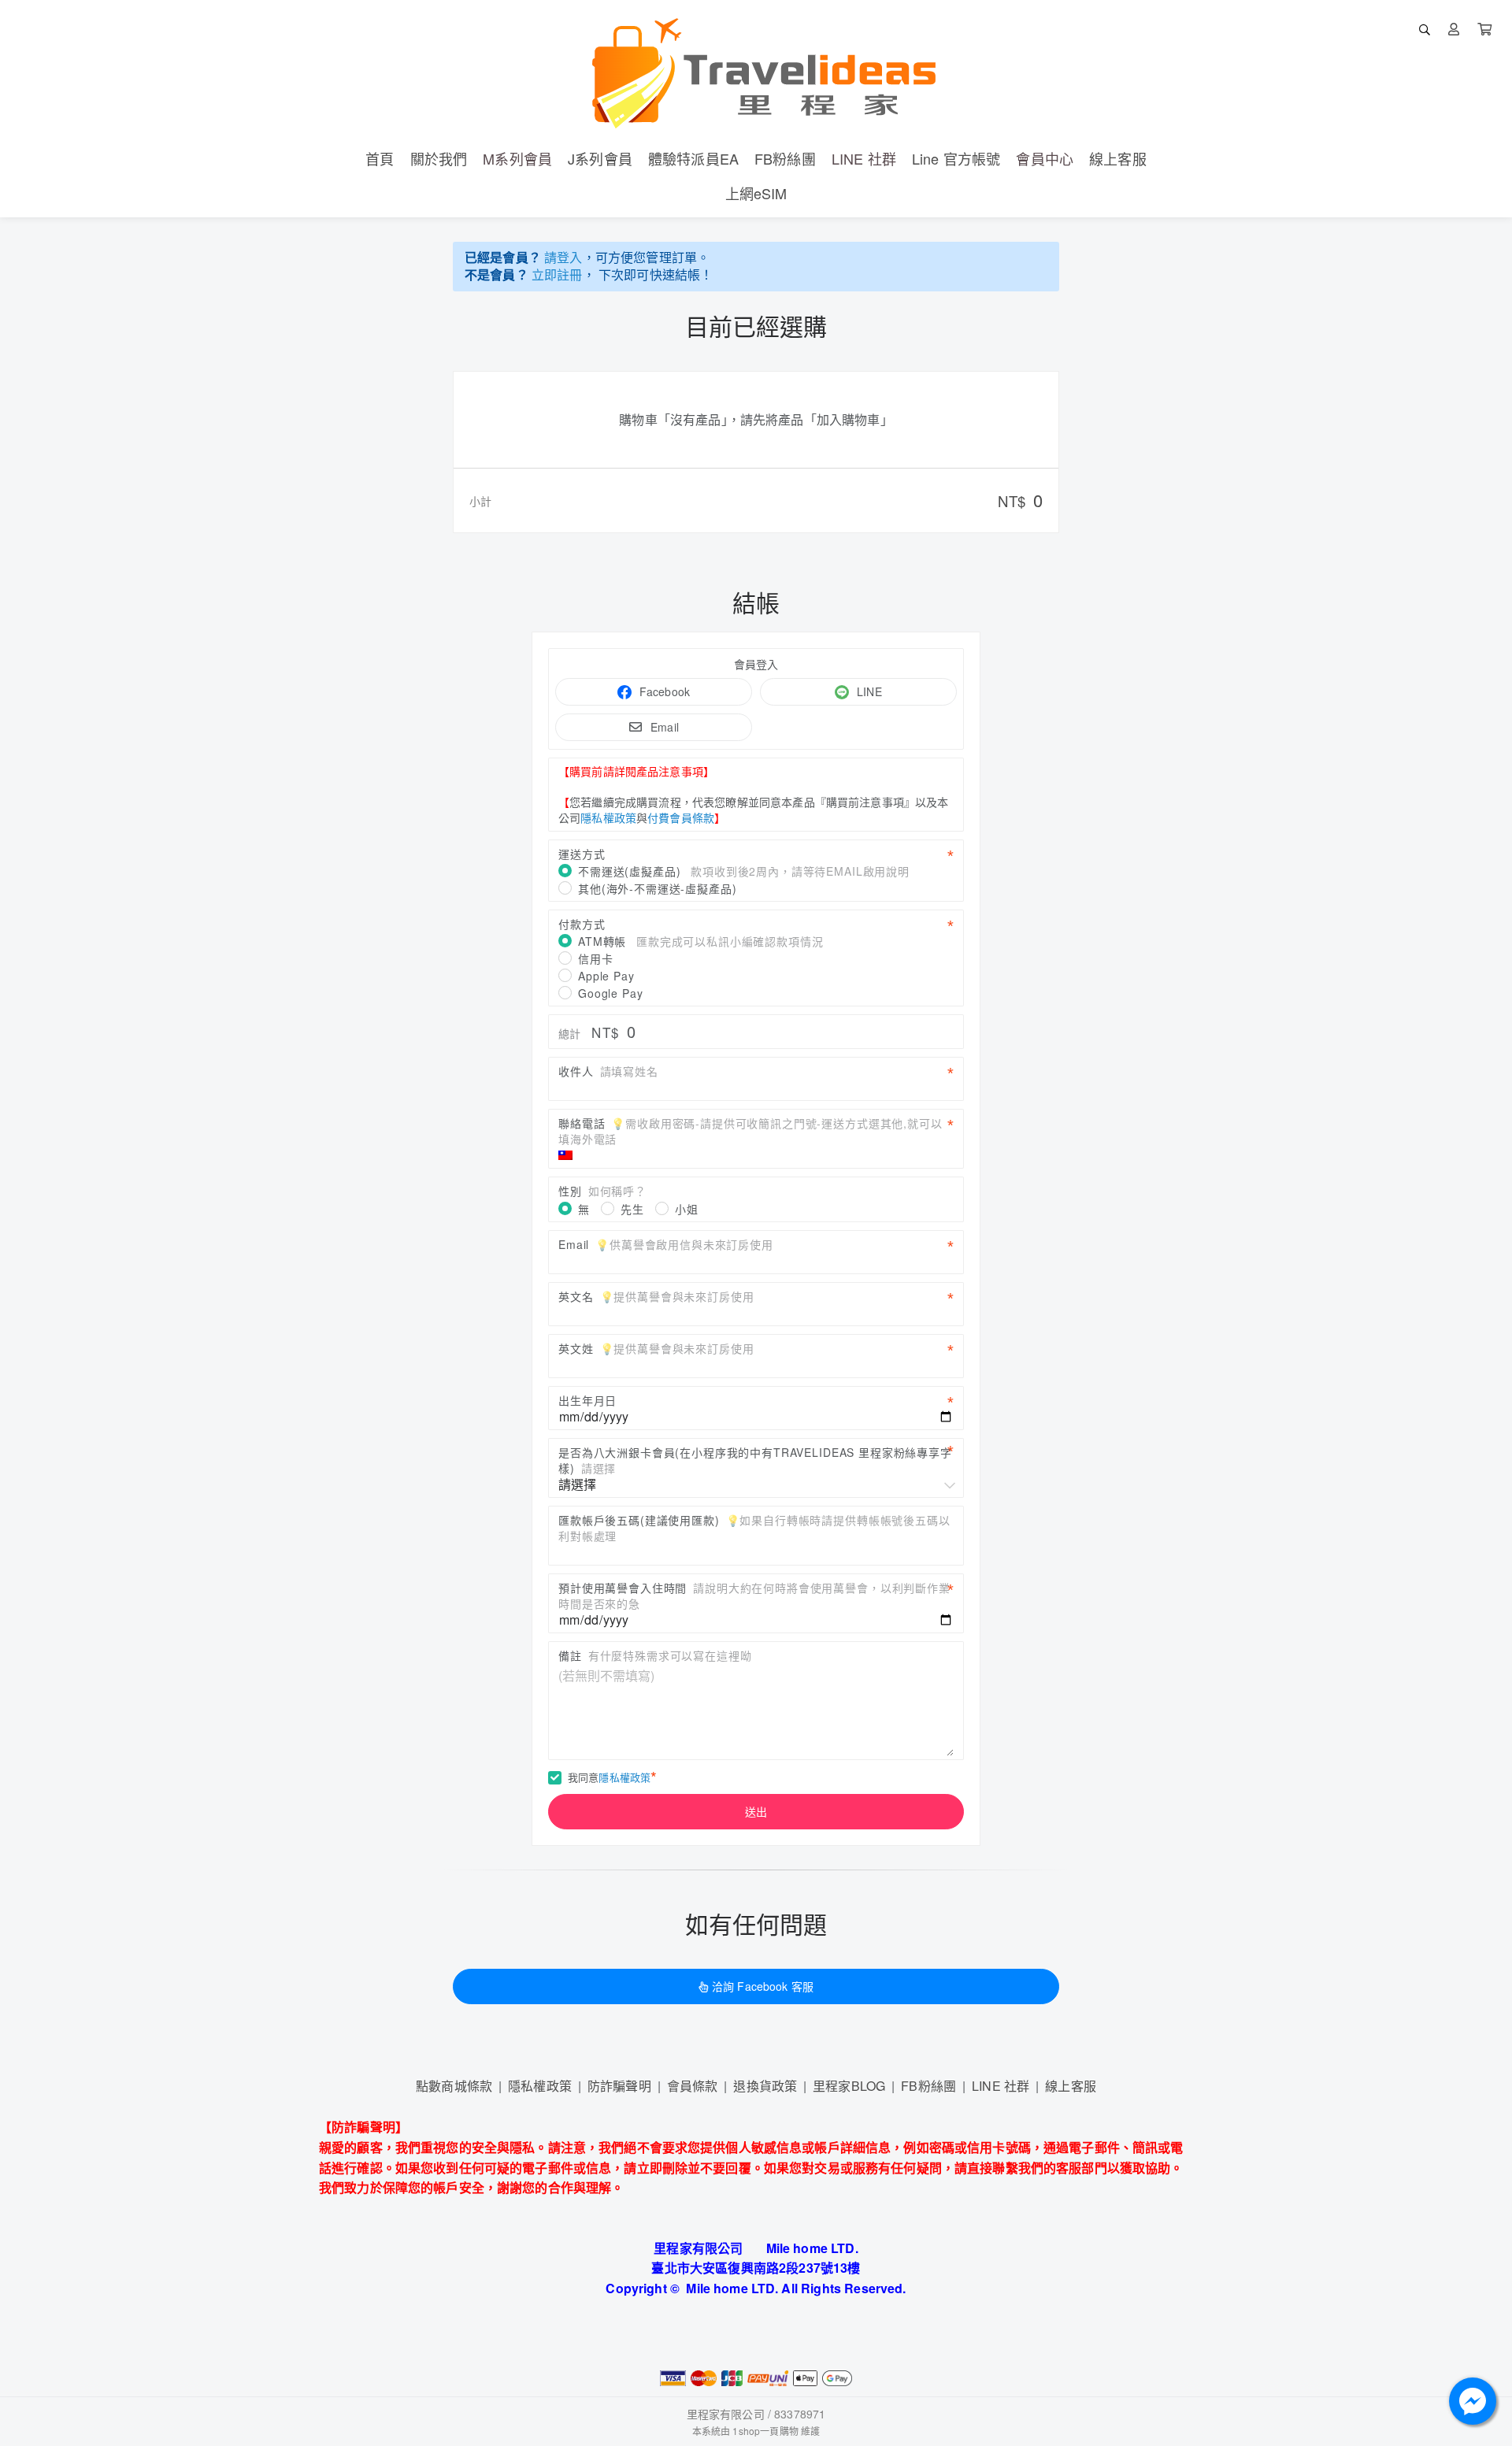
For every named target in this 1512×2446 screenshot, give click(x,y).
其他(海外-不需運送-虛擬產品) (657, 888)
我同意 (609, 1777)
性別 (602, 1191)
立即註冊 (557, 274)
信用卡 (596, 958)
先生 (632, 1209)
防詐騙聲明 (619, 2086)
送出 (756, 1811)
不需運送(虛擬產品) (744, 871)
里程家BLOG (849, 2086)
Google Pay (610, 993)
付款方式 (582, 924)
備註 (655, 1655)
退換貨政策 (765, 2086)
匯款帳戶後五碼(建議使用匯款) (754, 1528)
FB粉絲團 (928, 2086)
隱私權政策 (608, 817)
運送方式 (582, 854)
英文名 (656, 1296)
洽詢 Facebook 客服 (763, 1986)
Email (665, 727)
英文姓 (656, 1348)
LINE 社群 (1001, 2086)
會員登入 (756, 664)
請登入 (563, 257)
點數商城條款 (454, 2086)
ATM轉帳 (701, 941)
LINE (869, 691)
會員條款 (693, 2086)
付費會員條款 (681, 817)
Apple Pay (606, 976)
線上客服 (1071, 2086)
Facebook (665, 691)
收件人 (608, 1071)
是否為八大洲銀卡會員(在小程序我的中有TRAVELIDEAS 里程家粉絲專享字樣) (755, 1460)
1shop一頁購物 (765, 2431)
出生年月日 (587, 1400)
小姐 (687, 1209)
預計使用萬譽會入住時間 (754, 1595)
